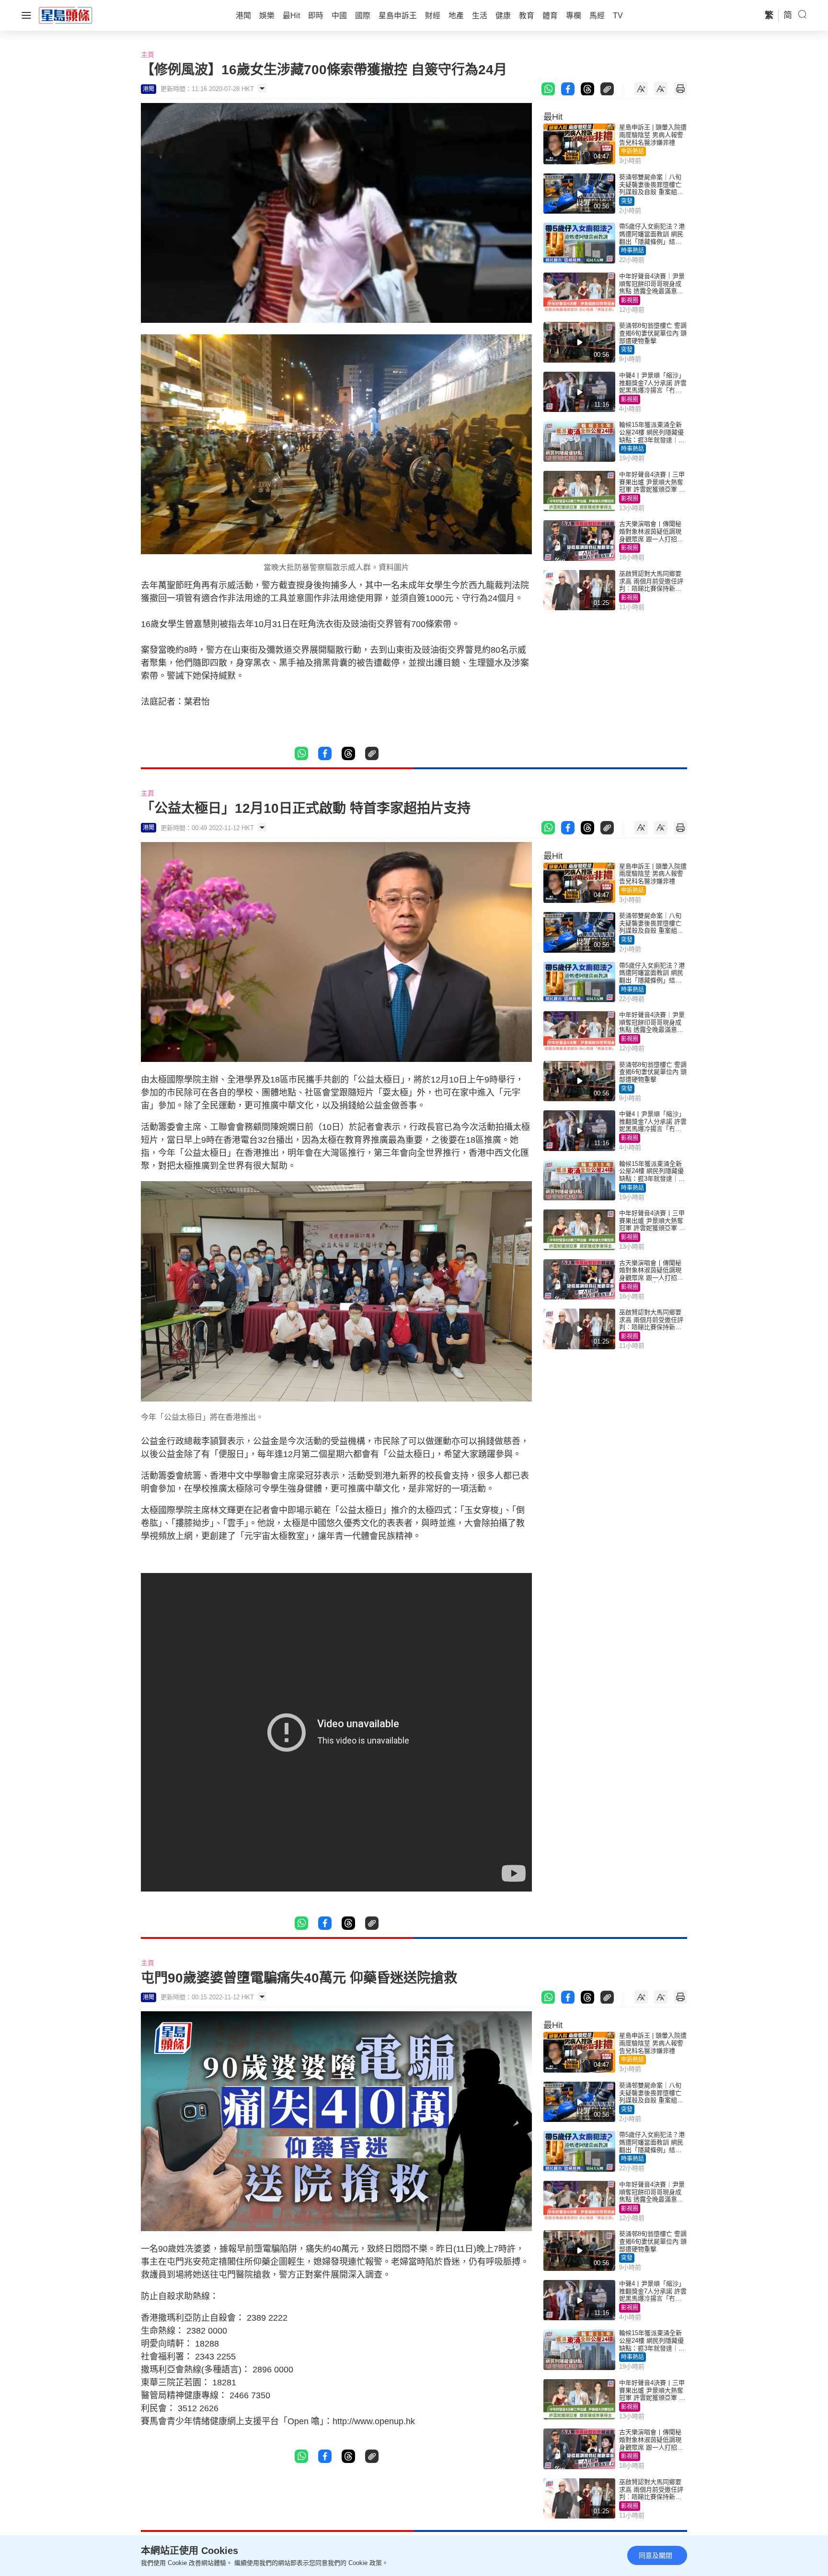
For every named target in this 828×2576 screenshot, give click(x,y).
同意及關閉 (655, 2555)
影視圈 (630, 300)
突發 (627, 201)
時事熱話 (632, 251)
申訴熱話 (632, 151)
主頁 (148, 55)
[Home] (66, 15)
